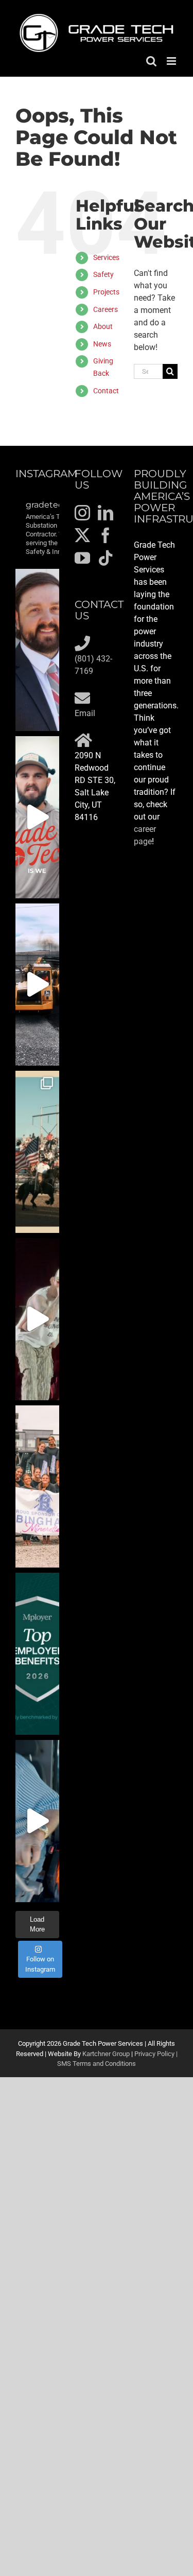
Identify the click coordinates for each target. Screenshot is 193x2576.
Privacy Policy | (156, 2054)
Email (85, 713)
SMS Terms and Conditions (97, 2064)
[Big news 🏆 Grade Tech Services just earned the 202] (37, 1654)
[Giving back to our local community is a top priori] (37, 1486)
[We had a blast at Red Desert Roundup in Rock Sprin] (37, 1152)
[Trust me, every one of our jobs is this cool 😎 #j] (37, 985)
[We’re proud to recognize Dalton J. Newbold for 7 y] (37, 650)
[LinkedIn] (106, 513)
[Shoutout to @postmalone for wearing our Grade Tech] (37, 1319)
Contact (106, 391)
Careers (106, 309)
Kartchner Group (106, 2054)
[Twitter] (82, 535)
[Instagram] (82, 513)
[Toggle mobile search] (151, 61)
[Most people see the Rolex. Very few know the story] (37, 1821)
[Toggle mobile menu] (172, 61)
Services (106, 257)
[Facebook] (106, 535)
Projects (106, 292)
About (103, 326)
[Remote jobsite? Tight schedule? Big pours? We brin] (37, 817)
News (102, 344)
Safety (103, 274)
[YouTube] (82, 558)
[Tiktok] (106, 558)
